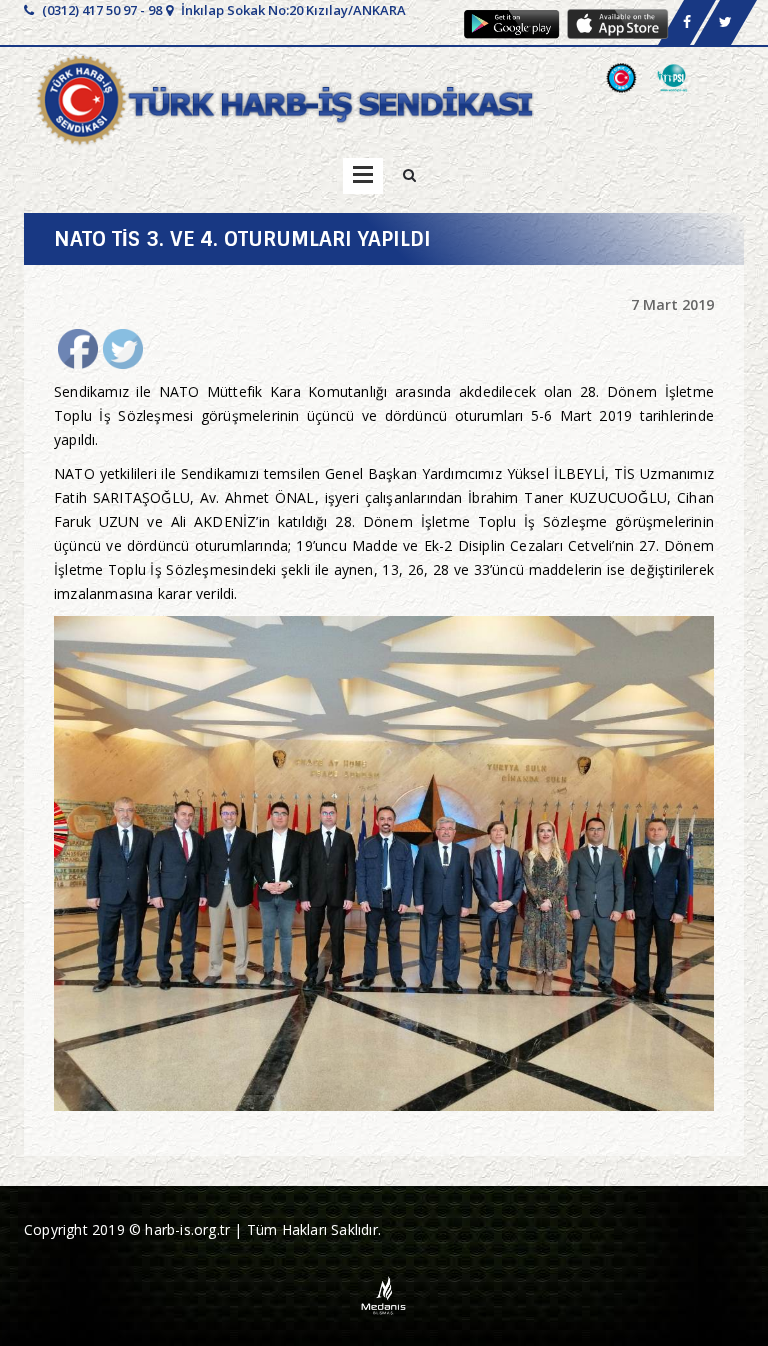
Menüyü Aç (363, 176)
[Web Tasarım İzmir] (384, 1293)
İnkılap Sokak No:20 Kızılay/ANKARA (292, 10)
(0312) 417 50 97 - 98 (100, 10)
